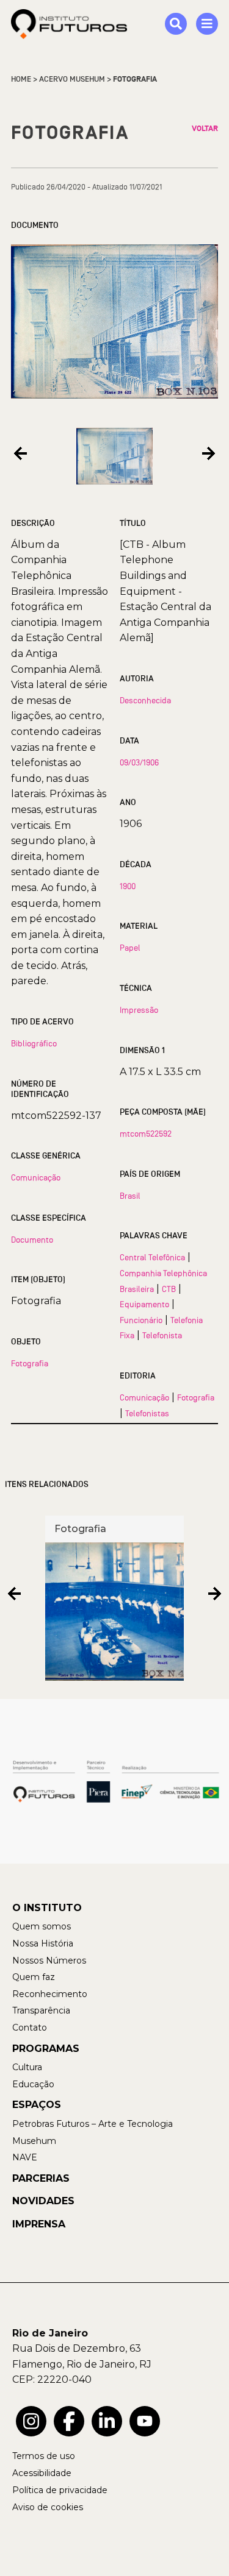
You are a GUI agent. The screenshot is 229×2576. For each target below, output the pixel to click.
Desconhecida (145, 700)
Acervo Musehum (72, 79)
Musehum (34, 2141)
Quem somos (42, 1926)
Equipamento (144, 1304)
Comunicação (36, 1177)
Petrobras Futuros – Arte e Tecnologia (93, 2124)
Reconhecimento (50, 1994)
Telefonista (162, 1335)
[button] (20, 454)
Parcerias (41, 2178)
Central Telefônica (152, 1257)
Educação (33, 2084)
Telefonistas (147, 1413)
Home (21, 79)
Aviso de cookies (48, 2507)
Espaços (37, 2105)
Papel (130, 948)
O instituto (47, 1908)
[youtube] (145, 2421)
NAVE (25, 2157)
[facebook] (69, 2421)
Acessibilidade (42, 2473)
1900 (128, 886)
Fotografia (30, 1363)
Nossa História (43, 1943)
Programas (46, 2049)
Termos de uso (44, 2456)
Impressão (139, 1010)
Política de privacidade (60, 2490)
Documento (32, 1240)
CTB (169, 1289)
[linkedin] (107, 2421)
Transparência (41, 2010)
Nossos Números (49, 1960)
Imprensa (39, 2224)
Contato (30, 2028)
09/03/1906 (139, 762)
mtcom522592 (146, 1134)
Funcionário (141, 1320)
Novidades (43, 2201)
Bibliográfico (34, 1043)
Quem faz (34, 1977)
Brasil (130, 1196)
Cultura (27, 2067)
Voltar (205, 129)
